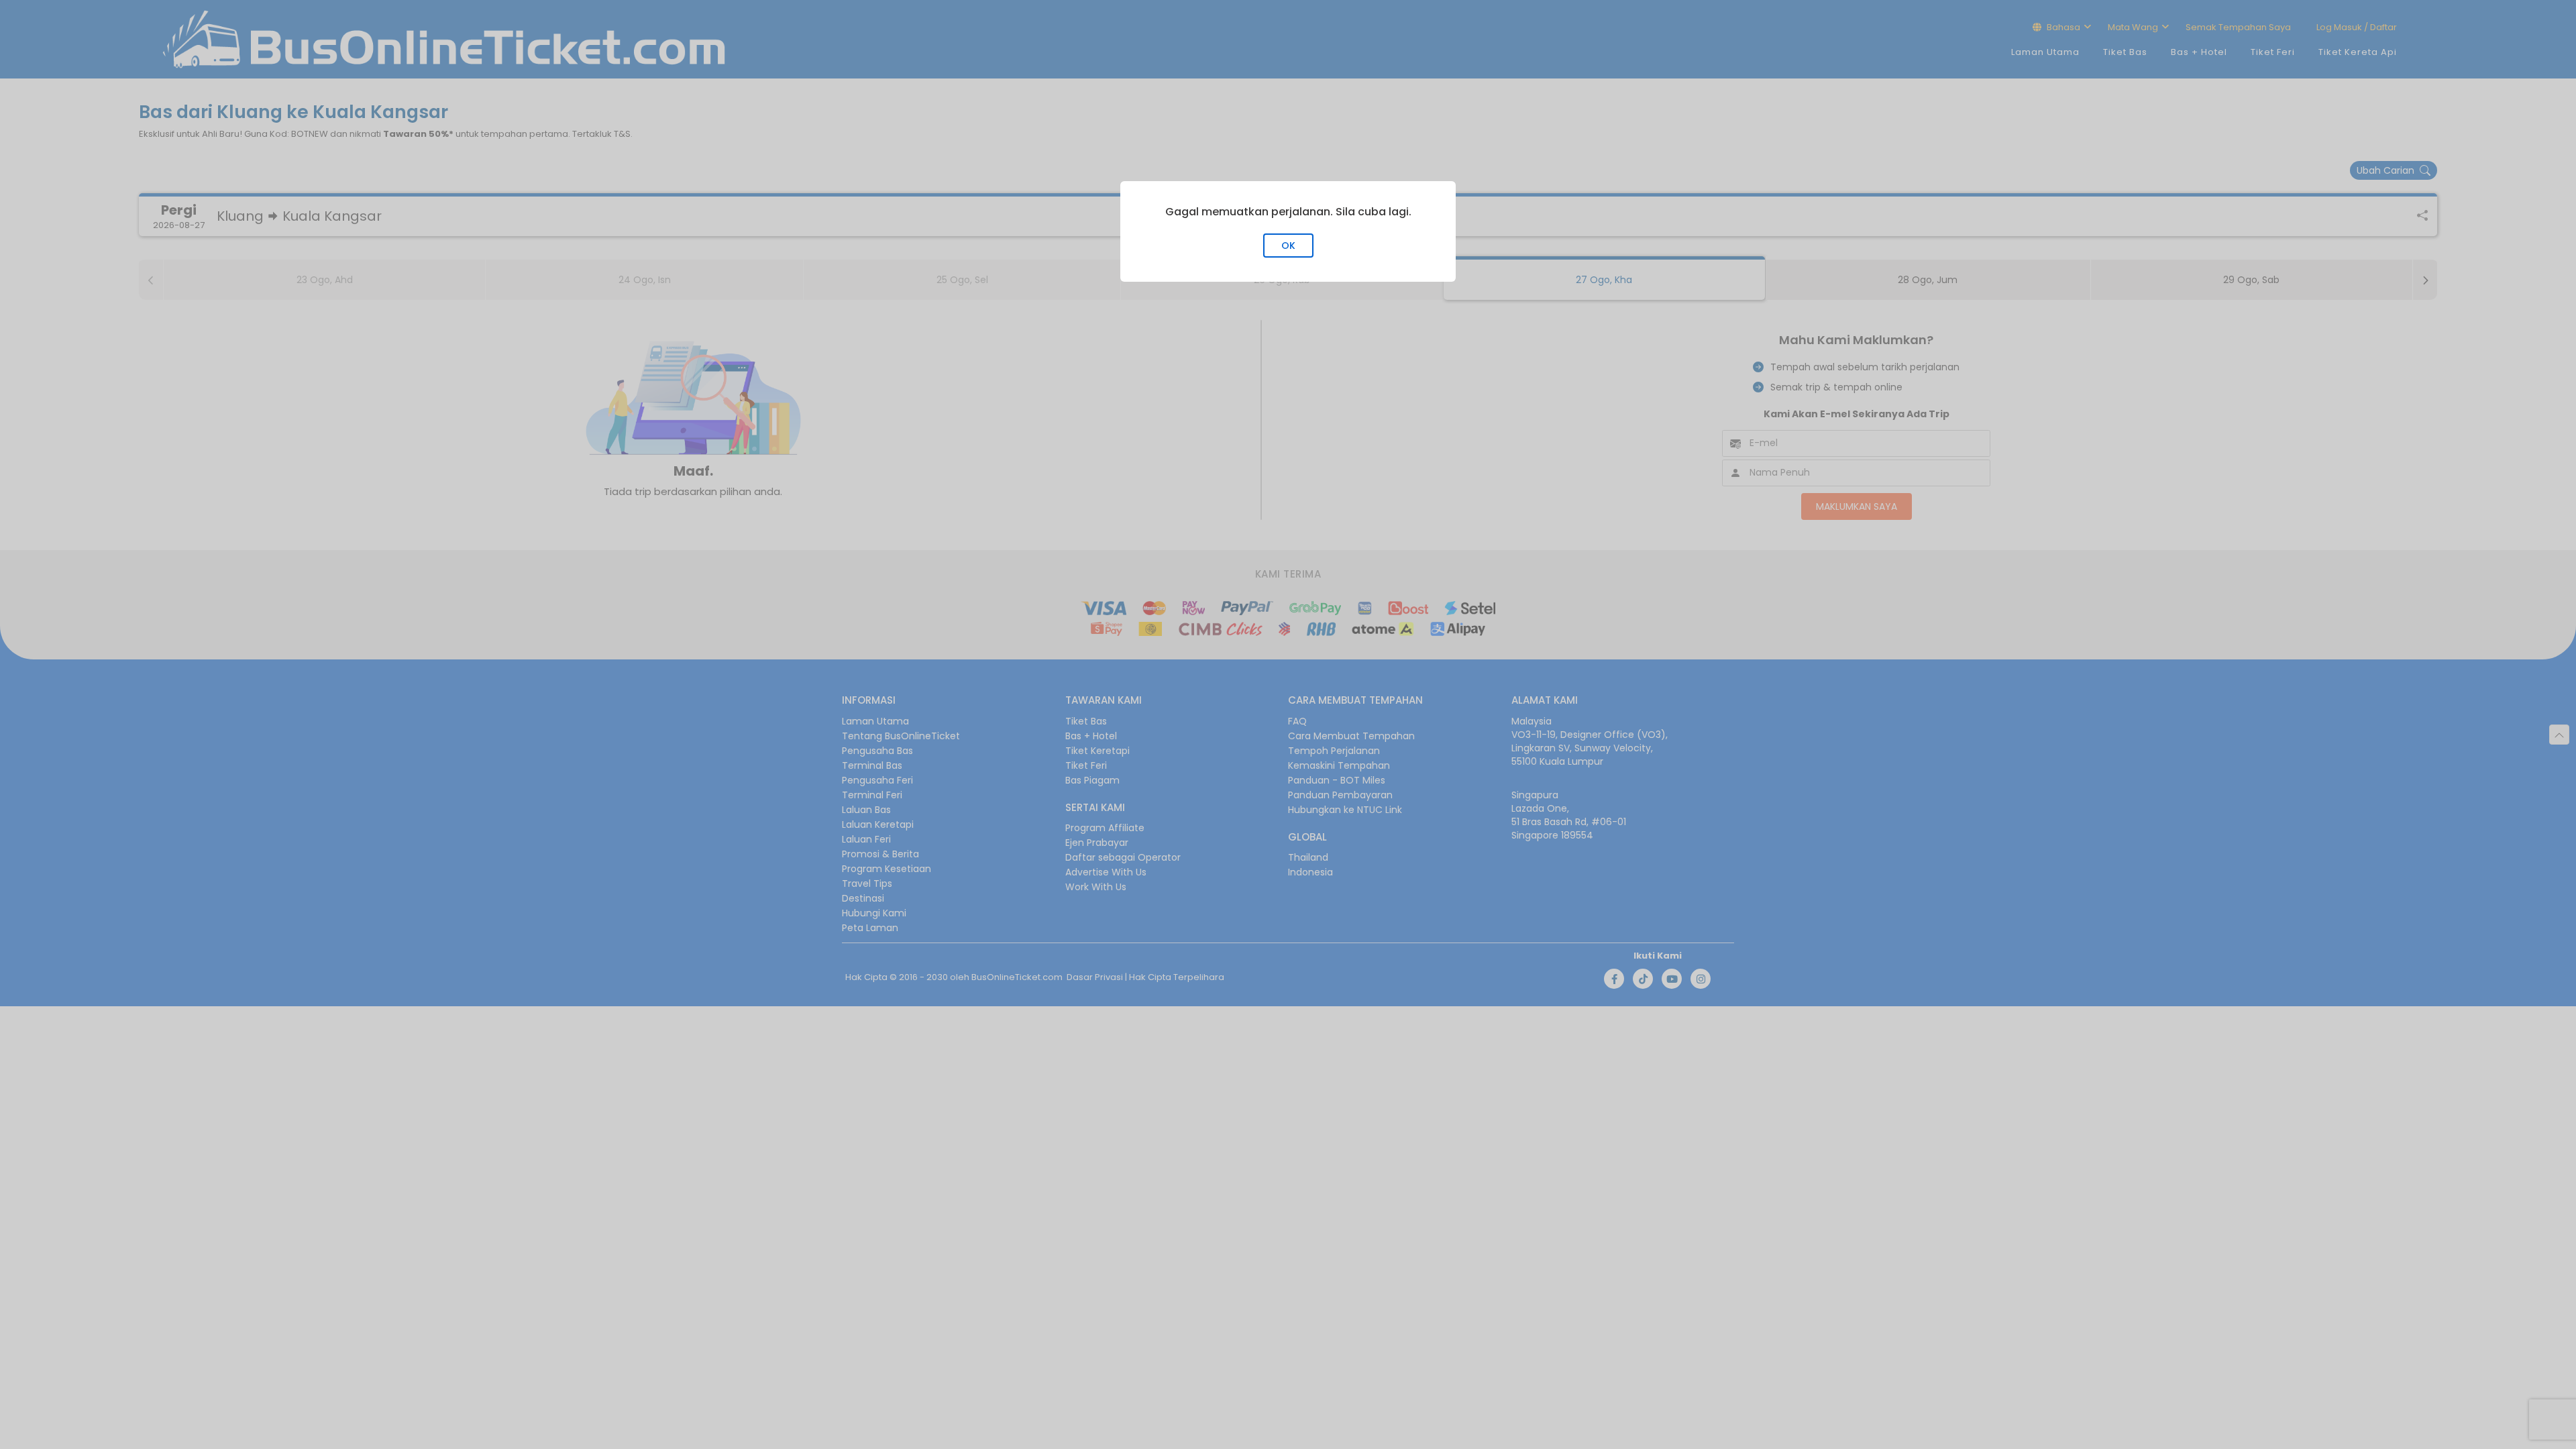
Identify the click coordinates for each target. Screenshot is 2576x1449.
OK (1288, 246)
